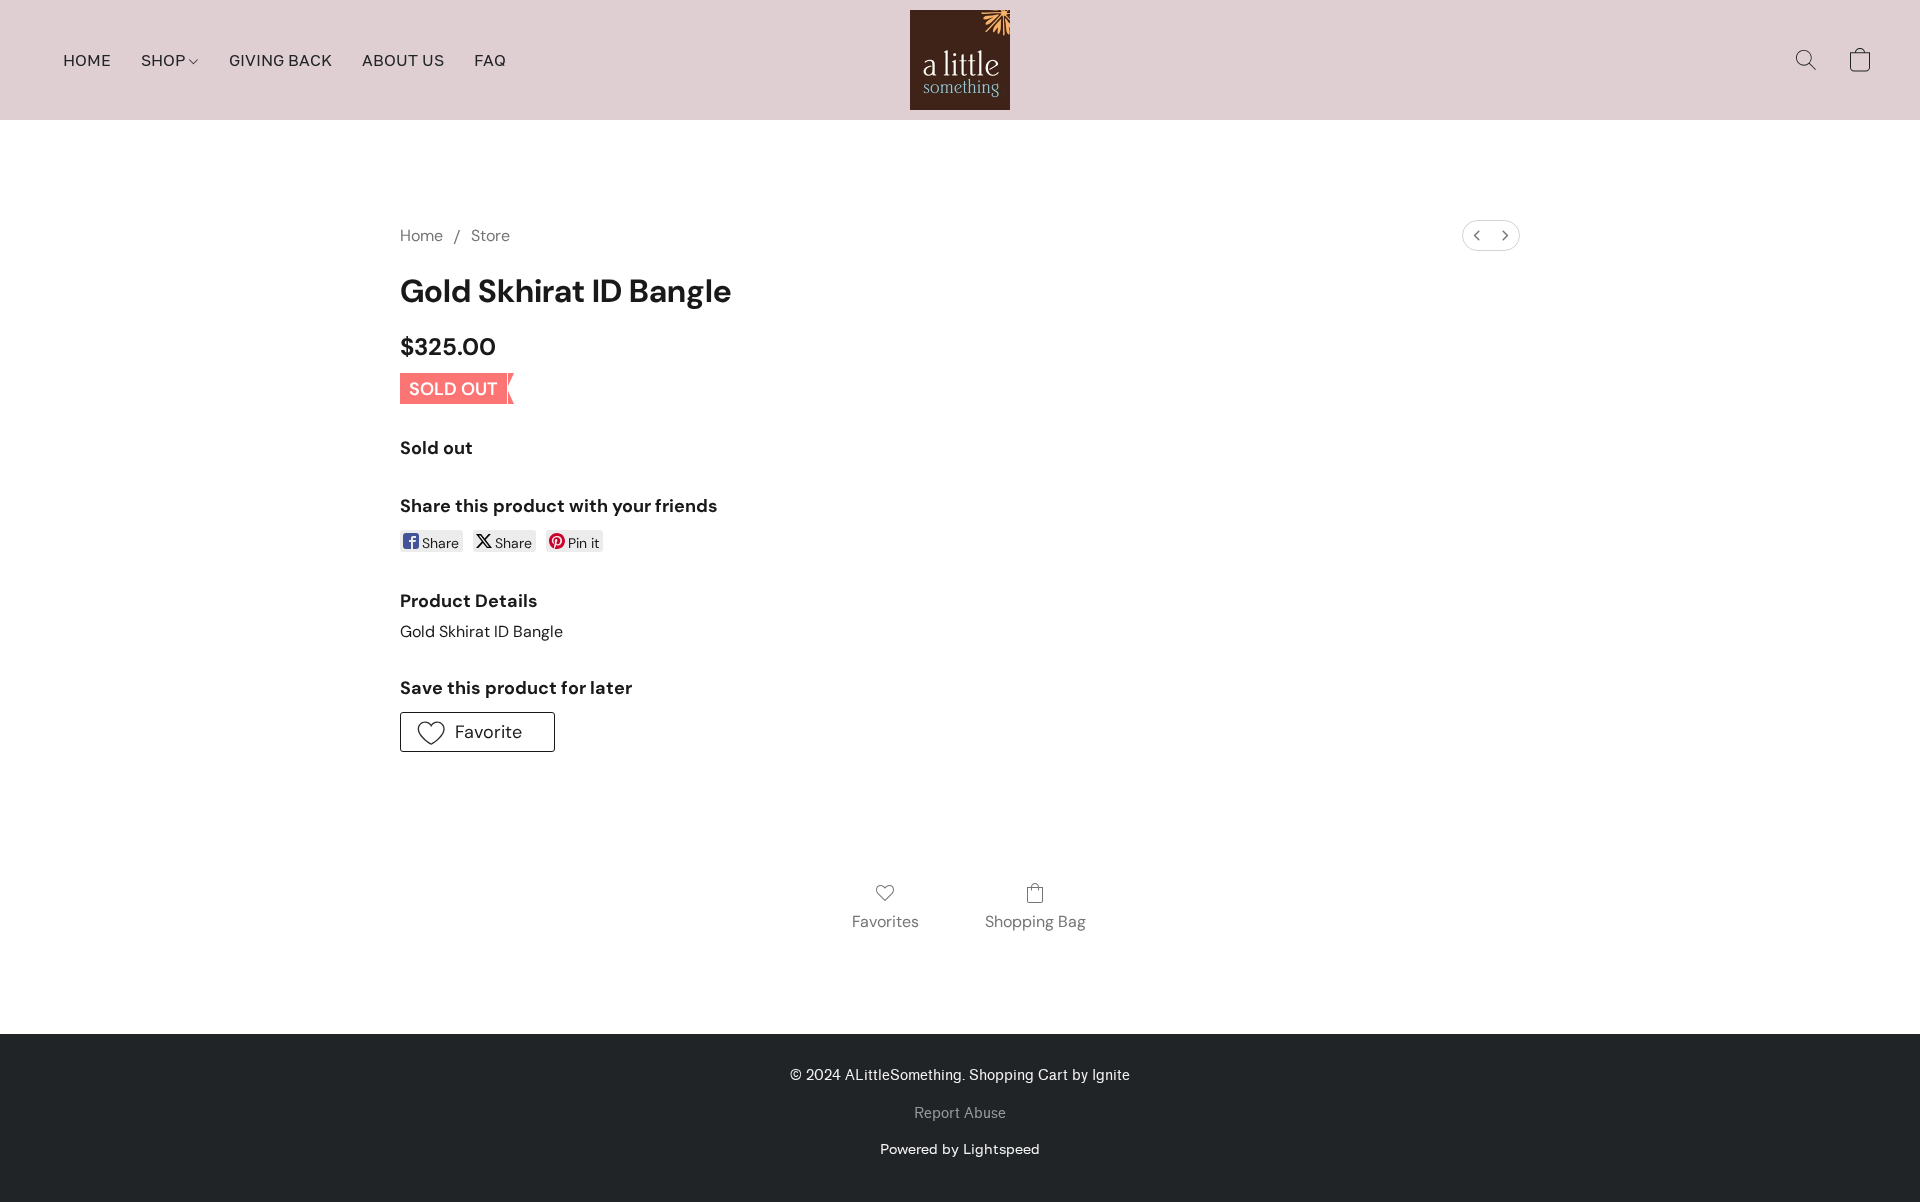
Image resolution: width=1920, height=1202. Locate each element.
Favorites (885, 921)
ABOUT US (403, 60)
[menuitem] (1477, 235)
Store (490, 235)
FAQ (490, 60)
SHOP (165, 60)
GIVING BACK (280, 60)
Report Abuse (960, 1113)
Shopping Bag (1035, 921)
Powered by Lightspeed (960, 1148)
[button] (960, 60)
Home (421, 235)
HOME (87, 60)
